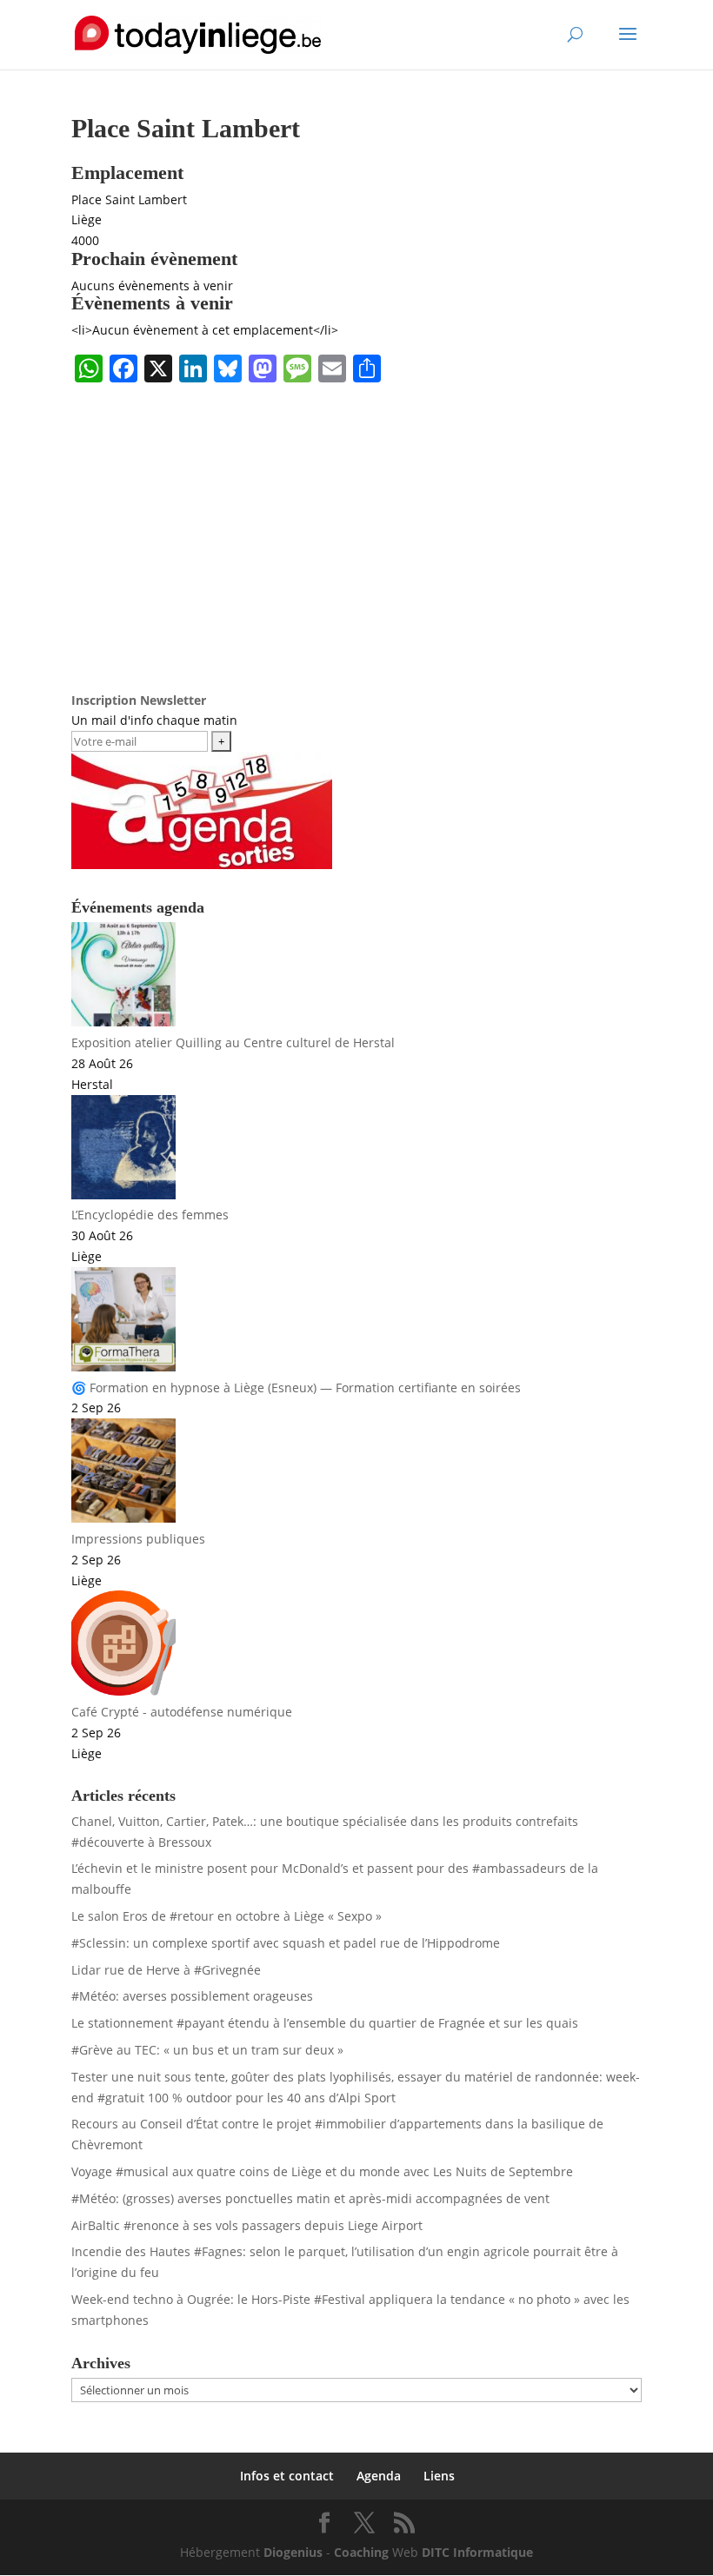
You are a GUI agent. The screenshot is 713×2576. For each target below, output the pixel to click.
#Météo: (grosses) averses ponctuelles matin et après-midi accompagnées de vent (310, 2198)
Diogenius (293, 2552)
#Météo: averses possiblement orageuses (192, 1996)
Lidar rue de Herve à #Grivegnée (166, 1970)
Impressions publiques (138, 1539)
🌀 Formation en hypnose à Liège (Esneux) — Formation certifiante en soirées (296, 1388)
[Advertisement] (356, 521)
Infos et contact (287, 2476)
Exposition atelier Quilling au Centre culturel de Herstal (233, 1042)
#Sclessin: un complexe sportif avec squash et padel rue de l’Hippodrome (286, 1943)
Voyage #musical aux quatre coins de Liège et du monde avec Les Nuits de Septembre (322, 2171)
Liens (439, 2476)
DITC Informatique (477, 2552)
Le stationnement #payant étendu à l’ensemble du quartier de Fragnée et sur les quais (325, 2023)
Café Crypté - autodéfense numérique (182, 1712)
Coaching (361, 2552)
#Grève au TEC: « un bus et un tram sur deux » (207, 2050)
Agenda (379, 2476)
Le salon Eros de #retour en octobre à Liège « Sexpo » (227, 1916)
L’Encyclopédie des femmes (150, 1215)
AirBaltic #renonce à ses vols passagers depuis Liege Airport (247, 2225)
